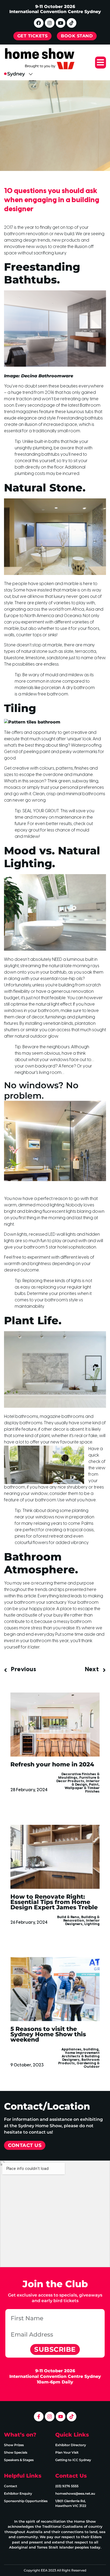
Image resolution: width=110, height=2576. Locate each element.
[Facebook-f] (39, 2417)
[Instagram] (50, 23)
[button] (101, 63)
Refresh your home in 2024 (52, 1764)
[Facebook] (39, 23)
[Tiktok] (72, 23)
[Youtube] (61, 23)
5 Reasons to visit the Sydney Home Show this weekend (48, 2034)
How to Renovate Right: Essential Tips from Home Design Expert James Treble (54, 1902)
